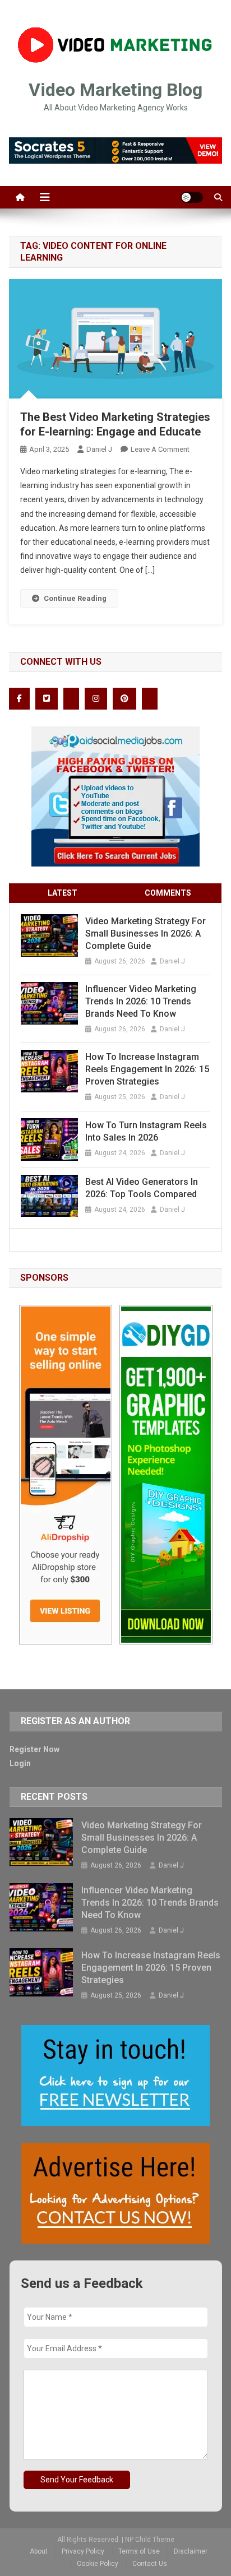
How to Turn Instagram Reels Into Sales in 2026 (146, 1131)
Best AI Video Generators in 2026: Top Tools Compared (142, 1188)
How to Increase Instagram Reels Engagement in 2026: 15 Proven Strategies (147, 1069)
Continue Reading (75, 598)
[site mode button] (192, 197)
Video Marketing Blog (115, 90)
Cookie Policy (98, 2564)
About (39, 2551)
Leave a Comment (160, 449)
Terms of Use (139, 2551)
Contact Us (150, 2564)
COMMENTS (168, 893)
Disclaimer (191, 2551)
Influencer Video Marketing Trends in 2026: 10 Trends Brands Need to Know (141, 1001)
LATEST (63, 893)
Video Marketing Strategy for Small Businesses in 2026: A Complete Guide (145, 933)
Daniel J (99, 449)
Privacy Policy (83, 2551)
